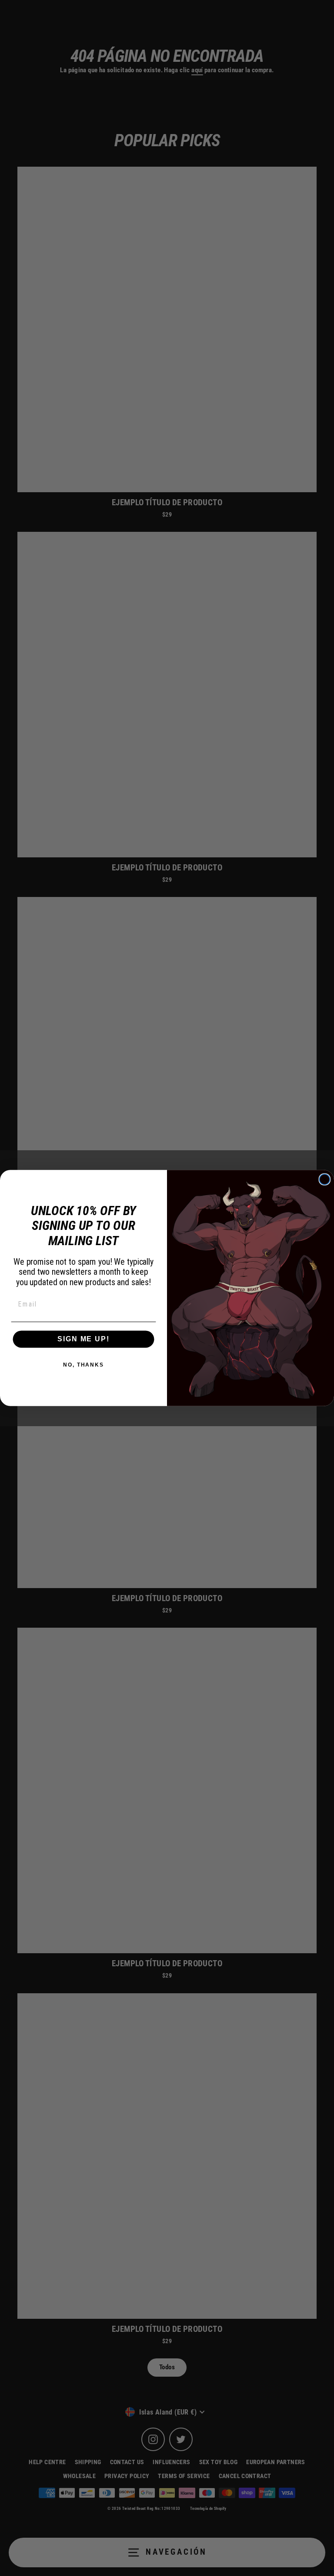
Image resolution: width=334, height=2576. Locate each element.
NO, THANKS (83, 1365)
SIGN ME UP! (83, 1339)
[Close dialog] (325, 1179)
